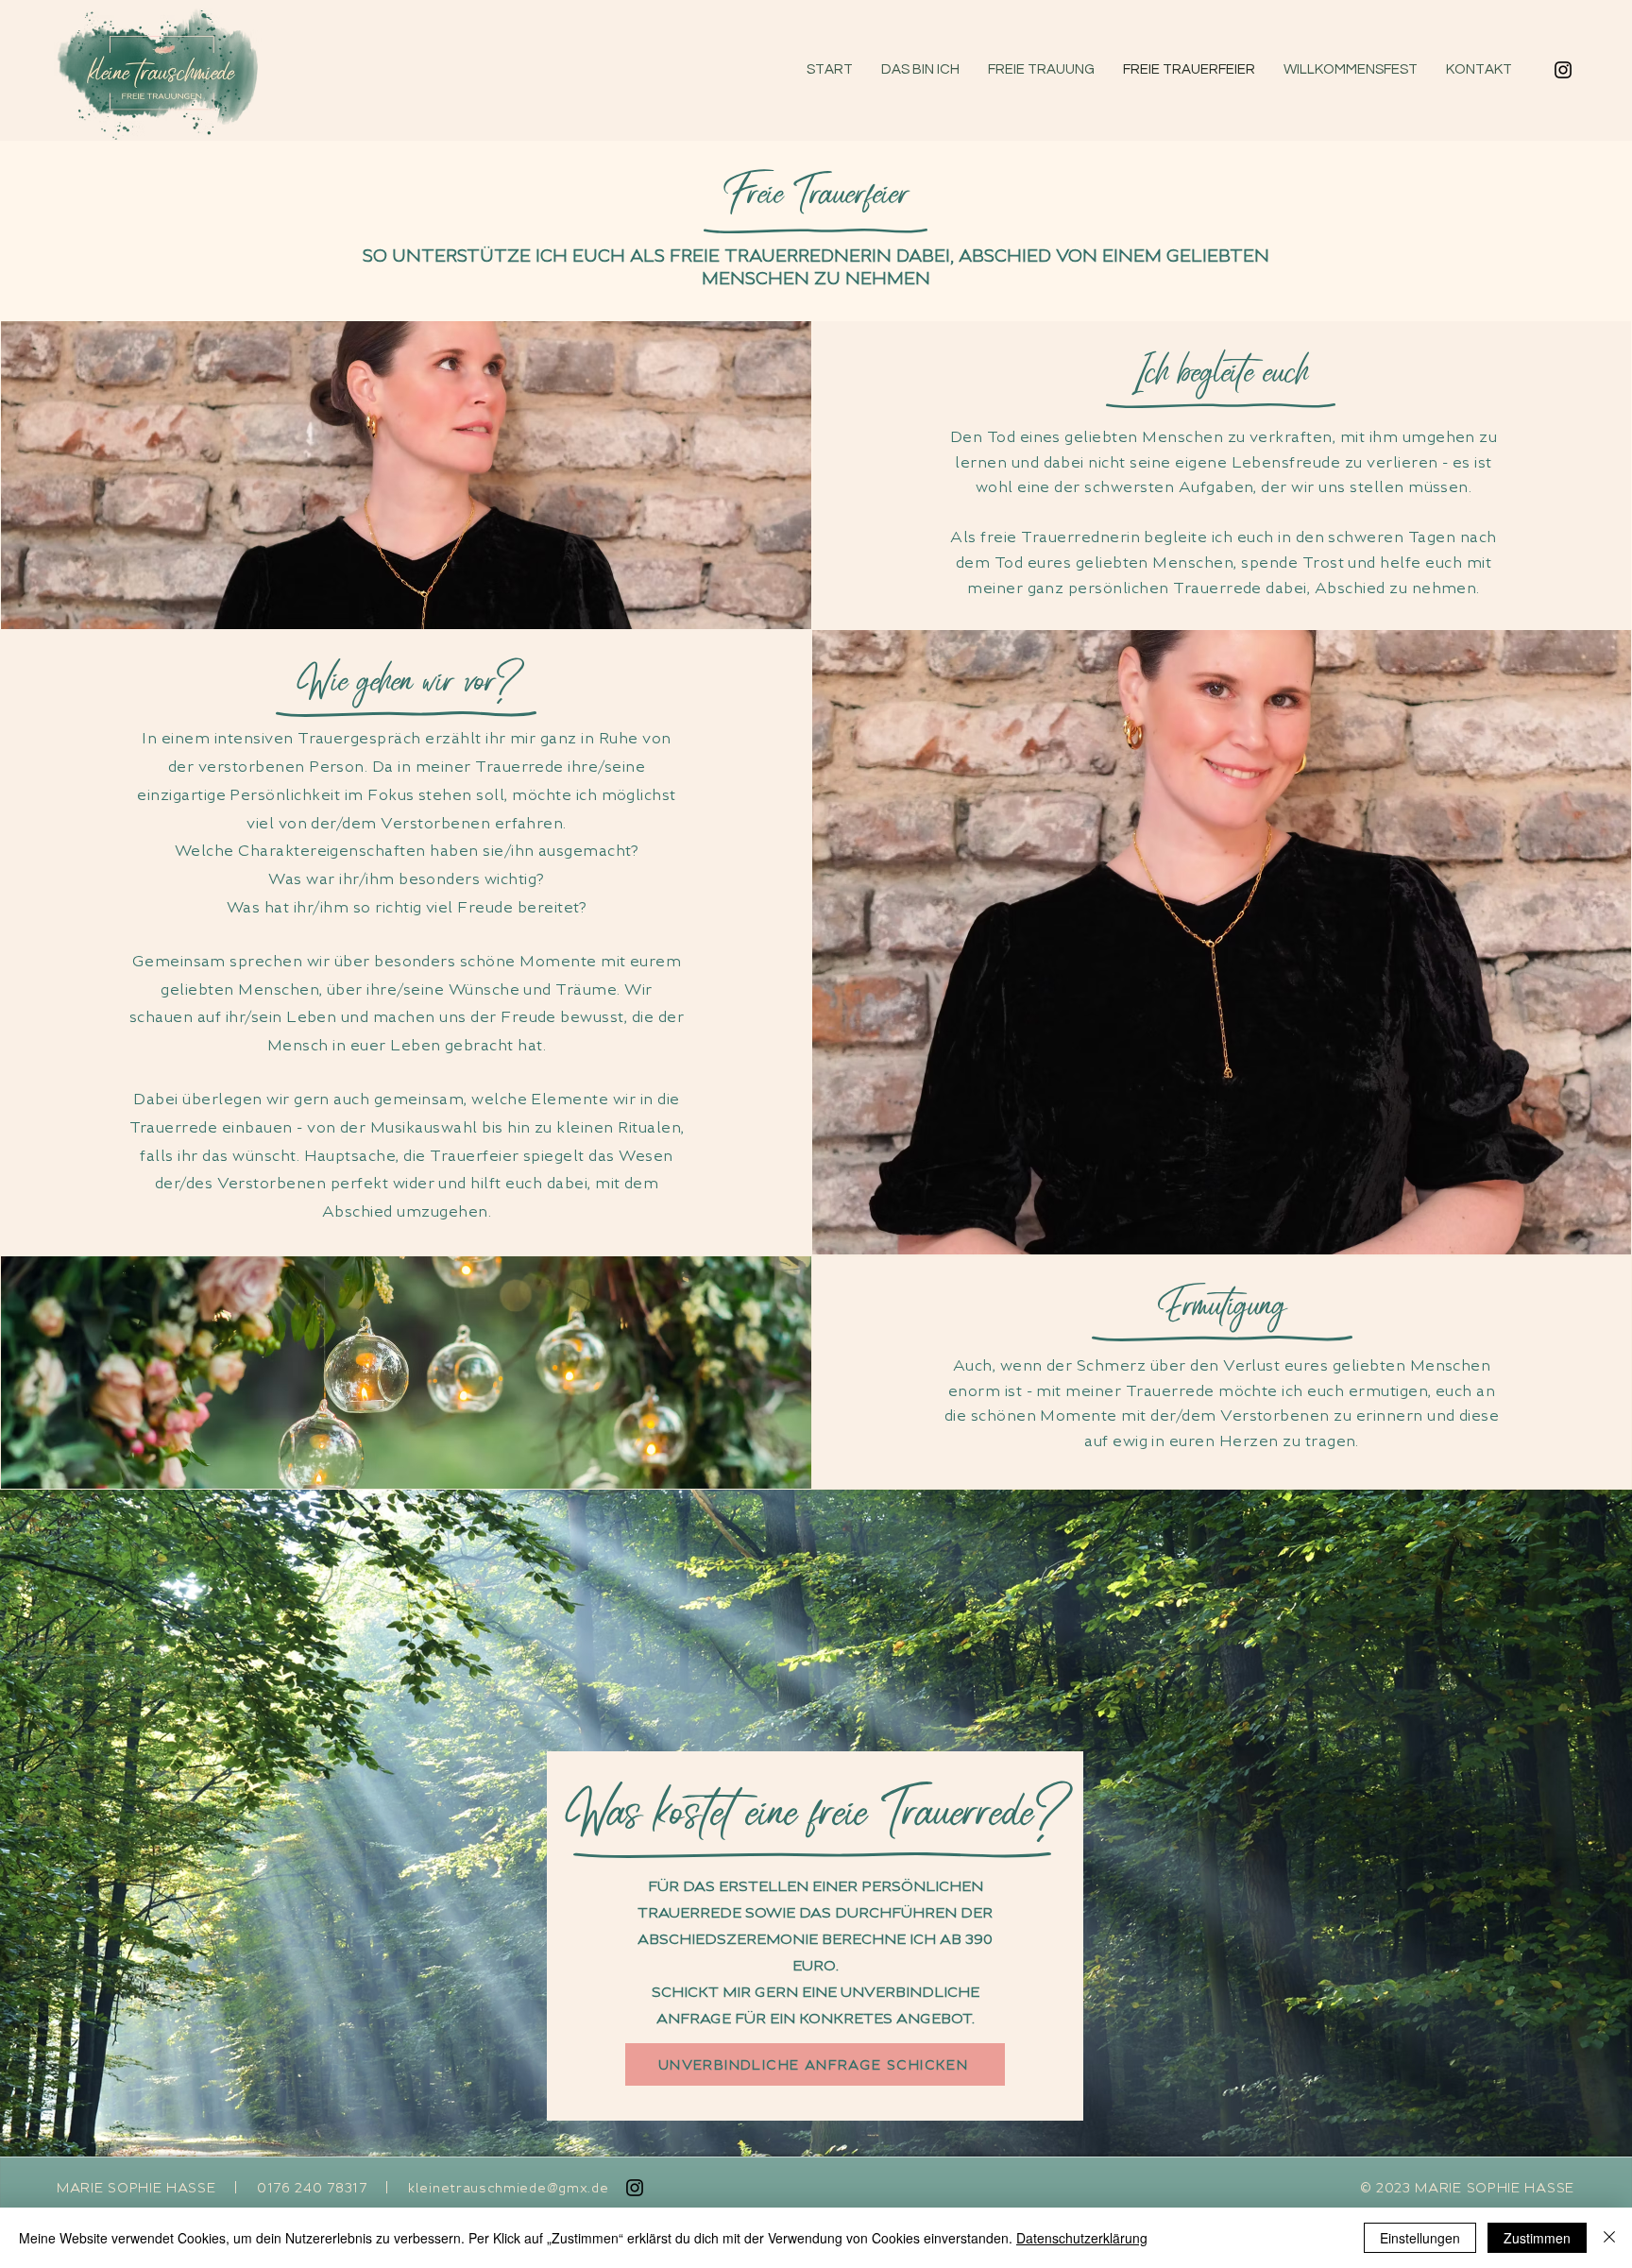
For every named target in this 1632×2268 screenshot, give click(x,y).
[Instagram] (1563, 70)
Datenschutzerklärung (1082, 2238)
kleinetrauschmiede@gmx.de (509, 2188)
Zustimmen (1537, 2238)
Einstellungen (1420, 2238)
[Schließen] (1609, 2238)
